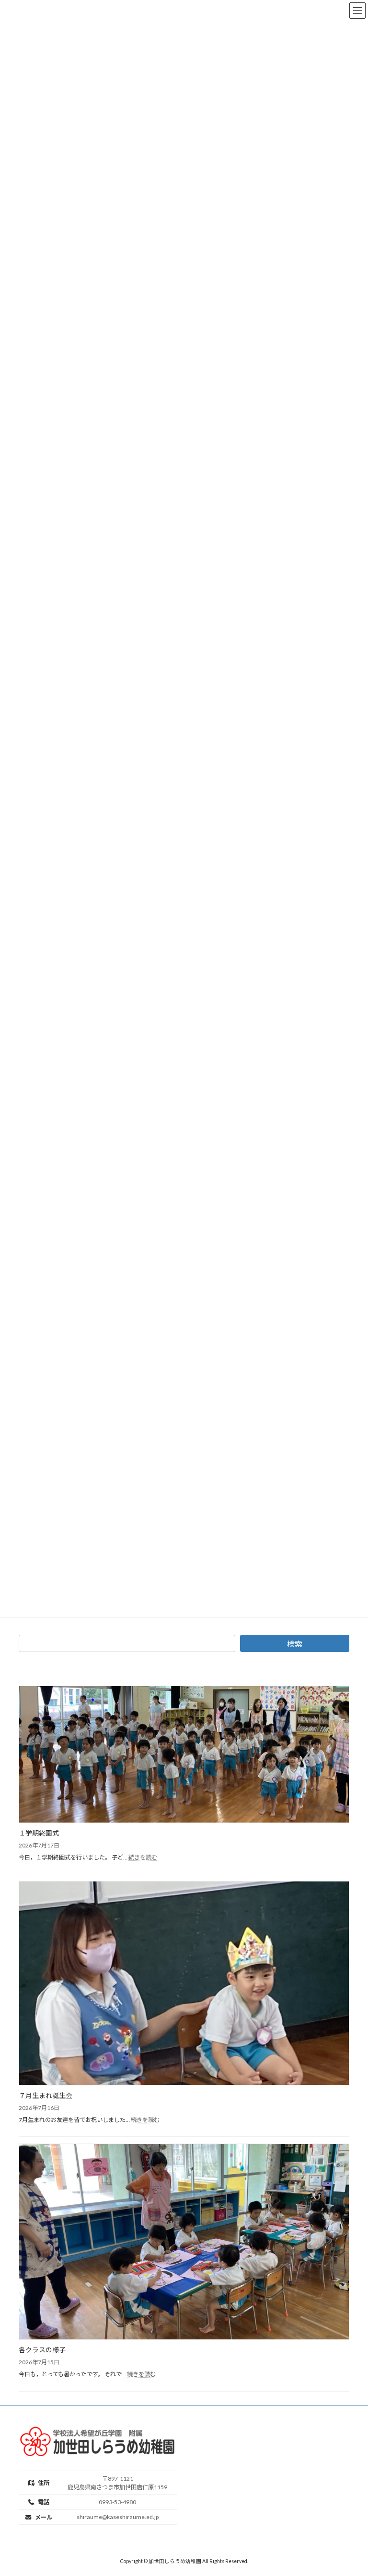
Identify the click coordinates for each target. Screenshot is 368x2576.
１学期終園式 (39, 1833)
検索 (295, 1644)
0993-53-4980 (117, 2502)
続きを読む (143, 1857)
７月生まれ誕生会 (46, 2095)
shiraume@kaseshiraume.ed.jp (118, 2517)
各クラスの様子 (42, 2350)
